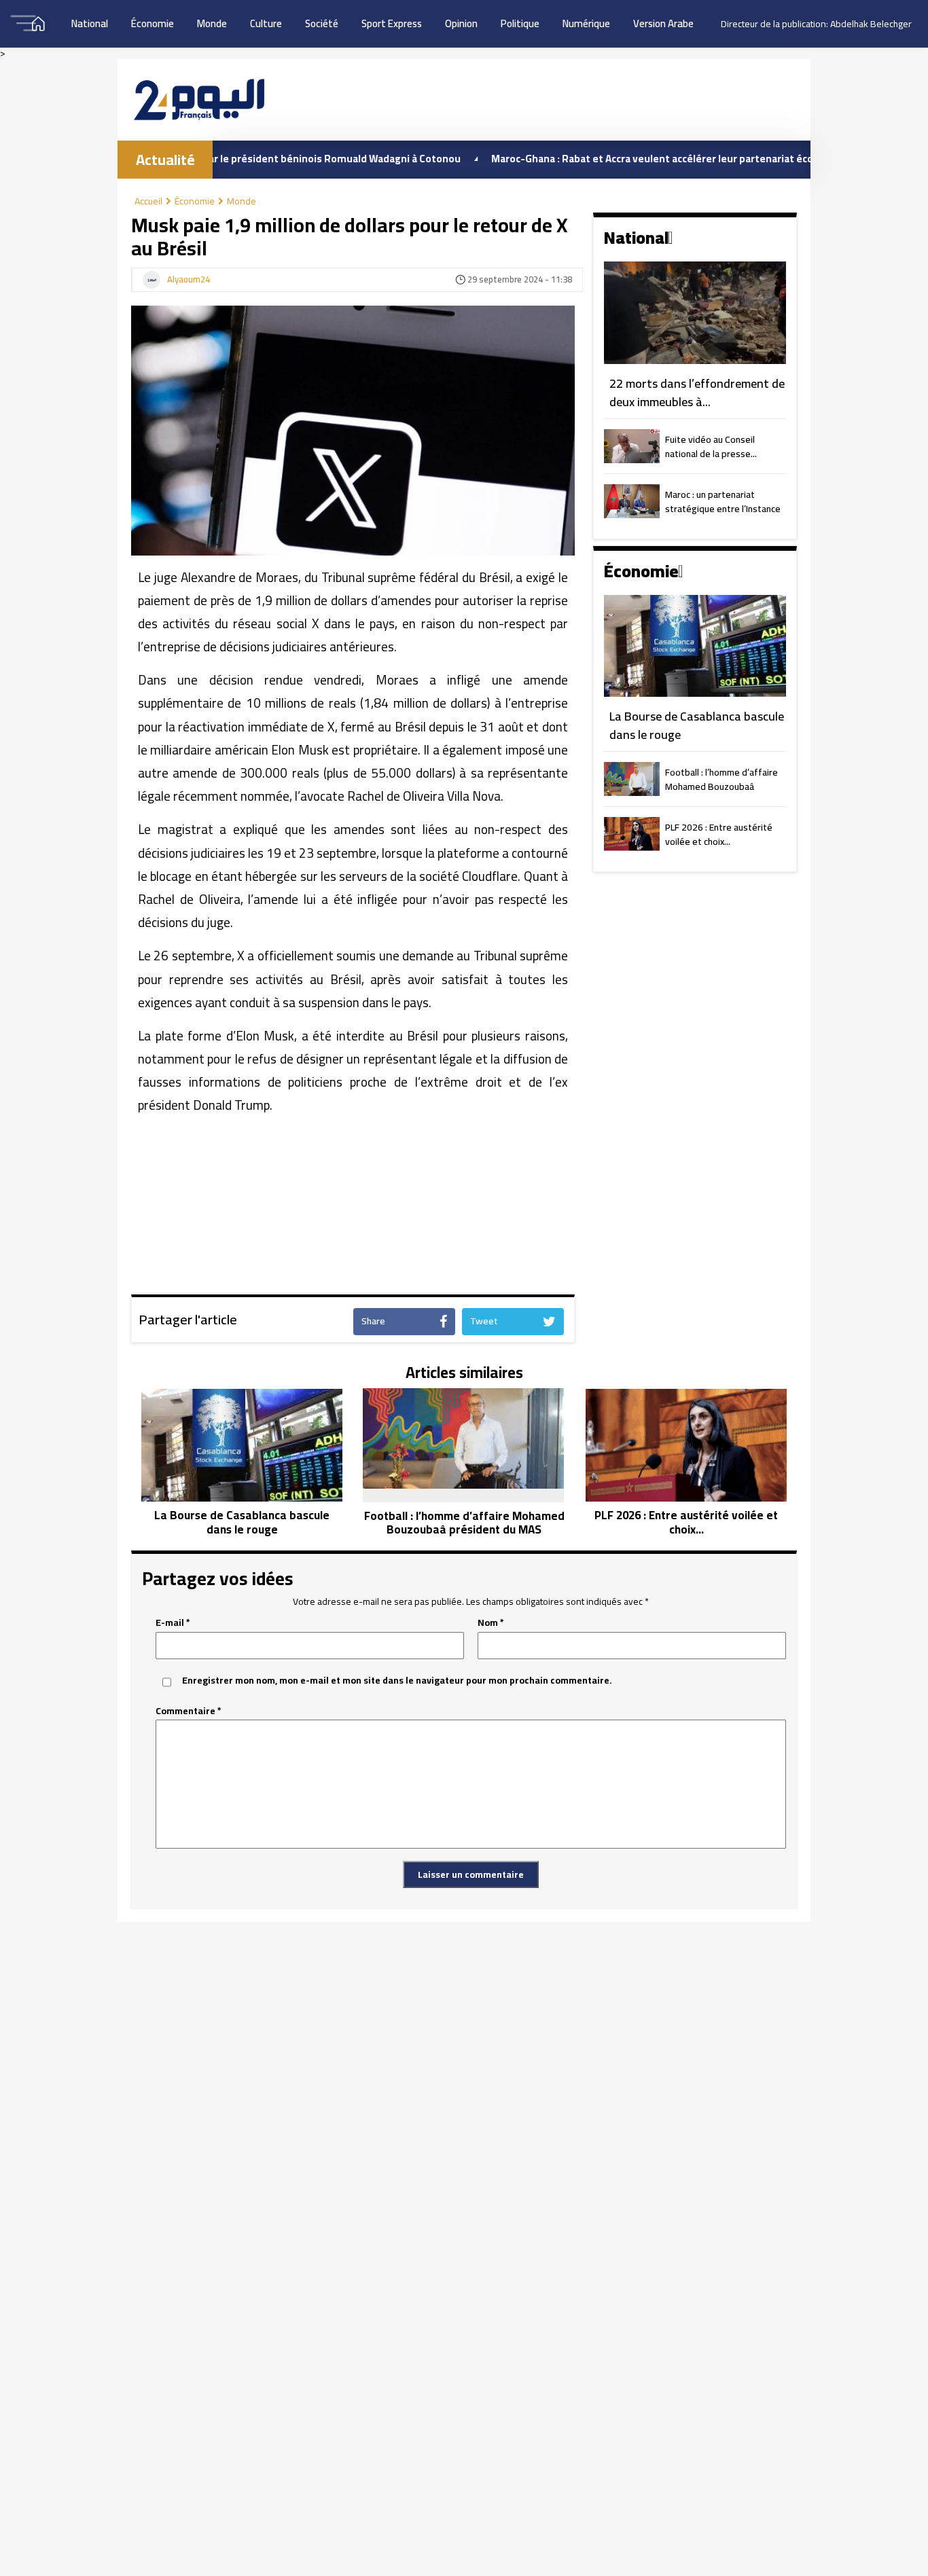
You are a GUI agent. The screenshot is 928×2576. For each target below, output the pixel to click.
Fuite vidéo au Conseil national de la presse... (711, 448)
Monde (212, 23)
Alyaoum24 (189, 280)
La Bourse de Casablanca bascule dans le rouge (697, 726)
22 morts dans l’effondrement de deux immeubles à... (697, 393)
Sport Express (392, 23)
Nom (491, 1623)
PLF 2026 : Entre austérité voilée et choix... (719, 835)
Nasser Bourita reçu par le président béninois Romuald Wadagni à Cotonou (221, 159)
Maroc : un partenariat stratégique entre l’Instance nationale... (723, 503)
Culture (266, 23)
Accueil (148, 201)
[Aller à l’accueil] (199, 99)
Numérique (586, 23)
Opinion (461, 23)
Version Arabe (663, 23)
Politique (520, 23)
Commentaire (189, 1711)
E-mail (173, 1623)
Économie (153, 23)
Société (322, 23)
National (90, 23)
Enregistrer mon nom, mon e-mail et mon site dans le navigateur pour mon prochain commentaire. (397, 1681)
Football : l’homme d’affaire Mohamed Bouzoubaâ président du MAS (721, 780)
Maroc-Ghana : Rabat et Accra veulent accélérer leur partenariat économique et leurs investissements (674, 159)
